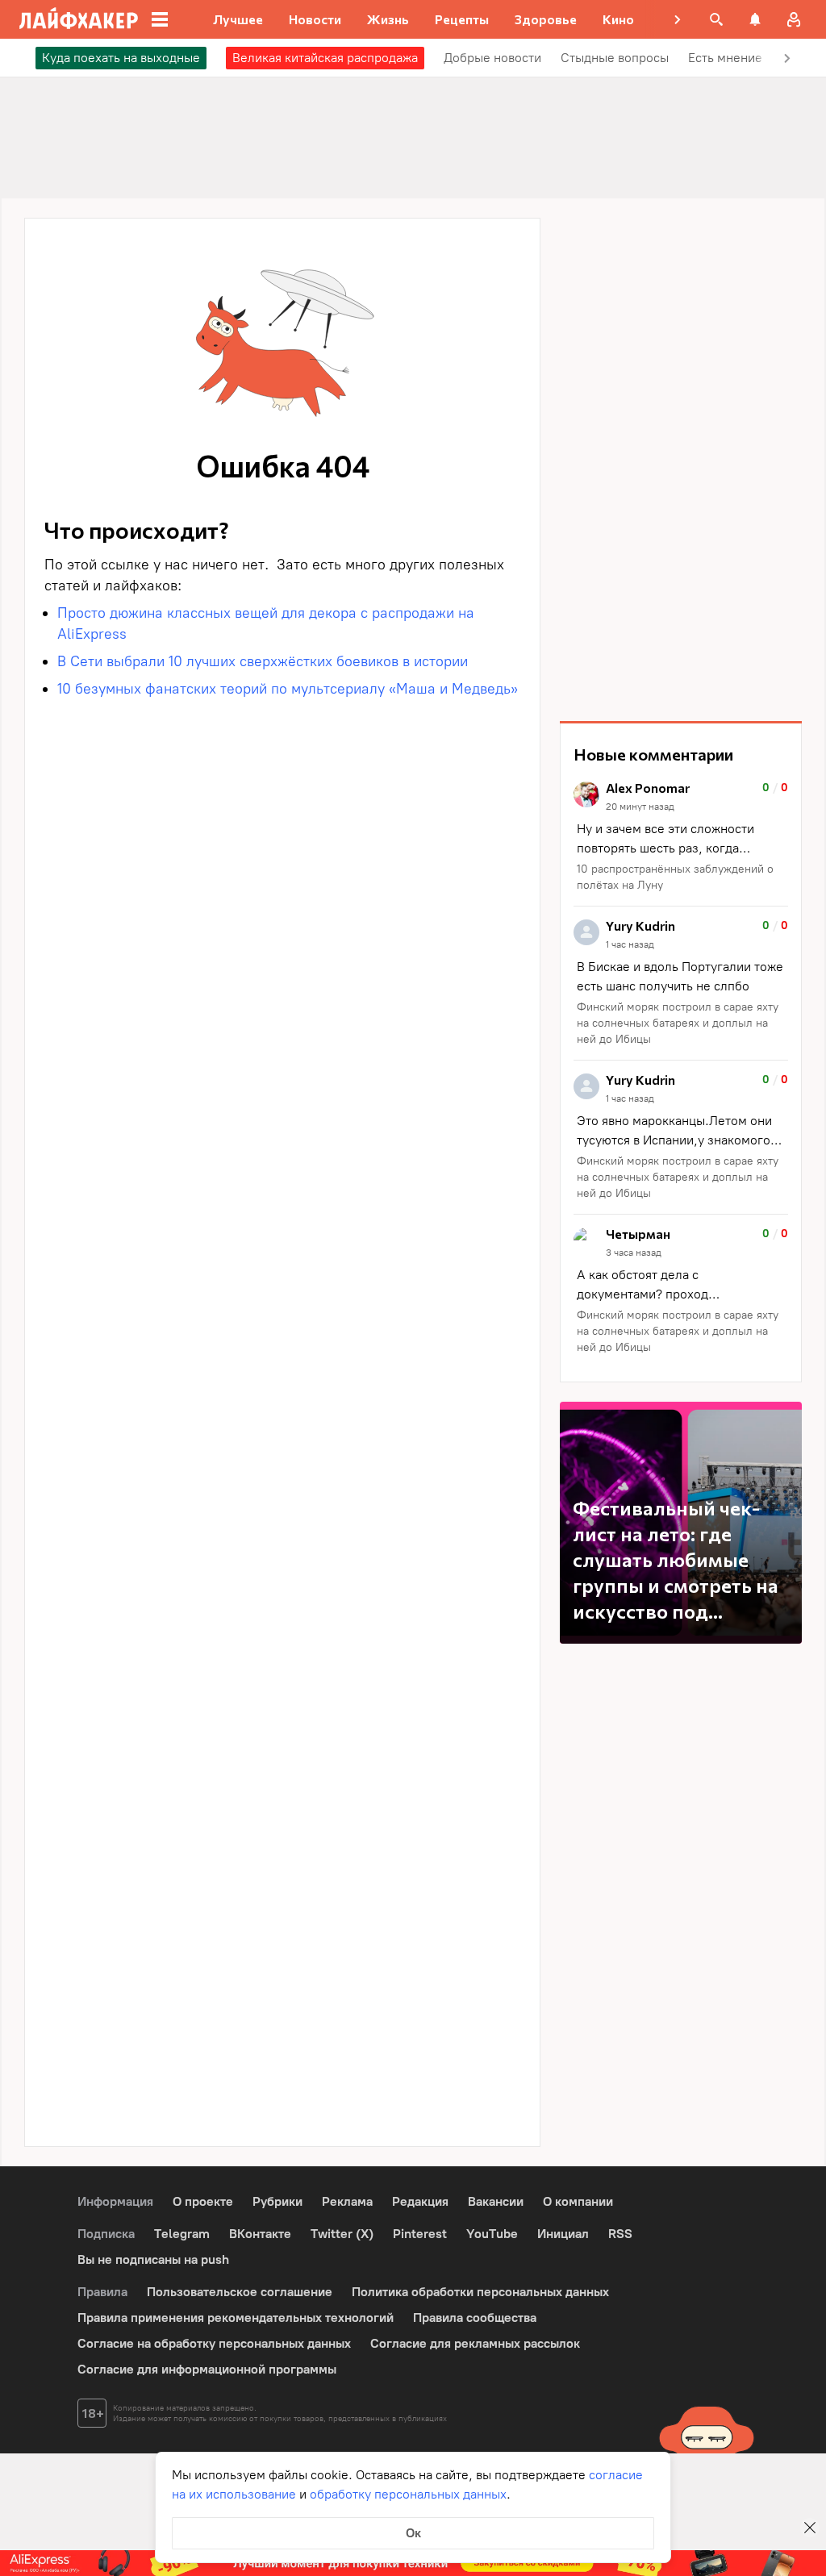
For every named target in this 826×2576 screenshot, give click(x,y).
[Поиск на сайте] (716, 19)
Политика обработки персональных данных (480, 2292)
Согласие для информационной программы (207, 2369)
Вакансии (496, 2201)
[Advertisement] (681, 460)
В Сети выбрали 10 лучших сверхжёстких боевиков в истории (263, 661)
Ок (413, 2533)
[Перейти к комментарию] (681, 838)
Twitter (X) (342, 2234)
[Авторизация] (794, 19)
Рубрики (277, 2201)
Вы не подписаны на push (153, 2259)
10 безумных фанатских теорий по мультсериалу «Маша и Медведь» (288, 689)
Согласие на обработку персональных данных (214, 2343)
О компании (578, 2201)
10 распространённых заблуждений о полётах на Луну (675, 877)
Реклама (347, 2201)
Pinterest (420, 2234)
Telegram (182, 2234)
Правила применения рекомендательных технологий (236, 2318)
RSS (620, 2234)
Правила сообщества (475, 2318)
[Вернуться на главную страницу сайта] (79, 19)
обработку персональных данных (408, 2494)
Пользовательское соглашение (240, 2292)
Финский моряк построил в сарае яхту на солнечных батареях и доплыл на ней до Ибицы (678, 1023)
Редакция (420, 2201)
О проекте (203, 2201)
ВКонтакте (260, 2234)
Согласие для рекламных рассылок (475, 2343)
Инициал (563, 2234)
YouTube (492, 2234)
